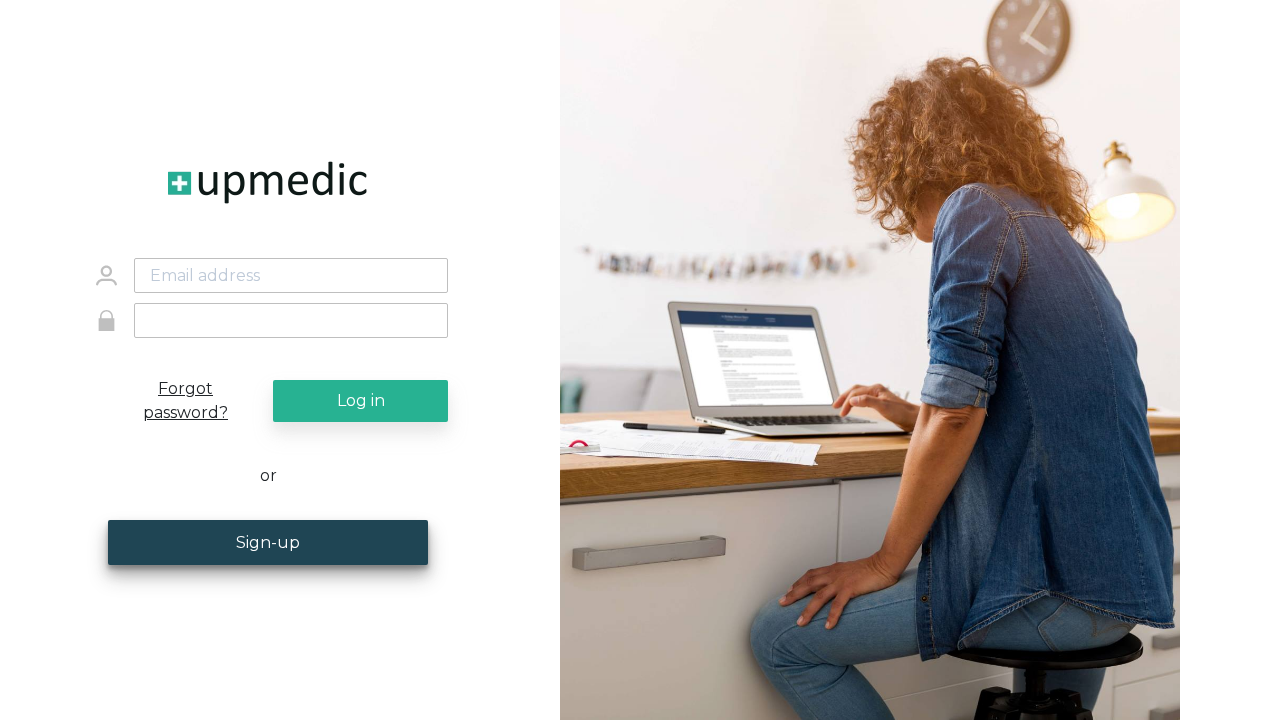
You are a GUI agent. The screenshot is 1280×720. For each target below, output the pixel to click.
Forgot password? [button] (185, 400)
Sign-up (268, 542)
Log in (361, 400)
